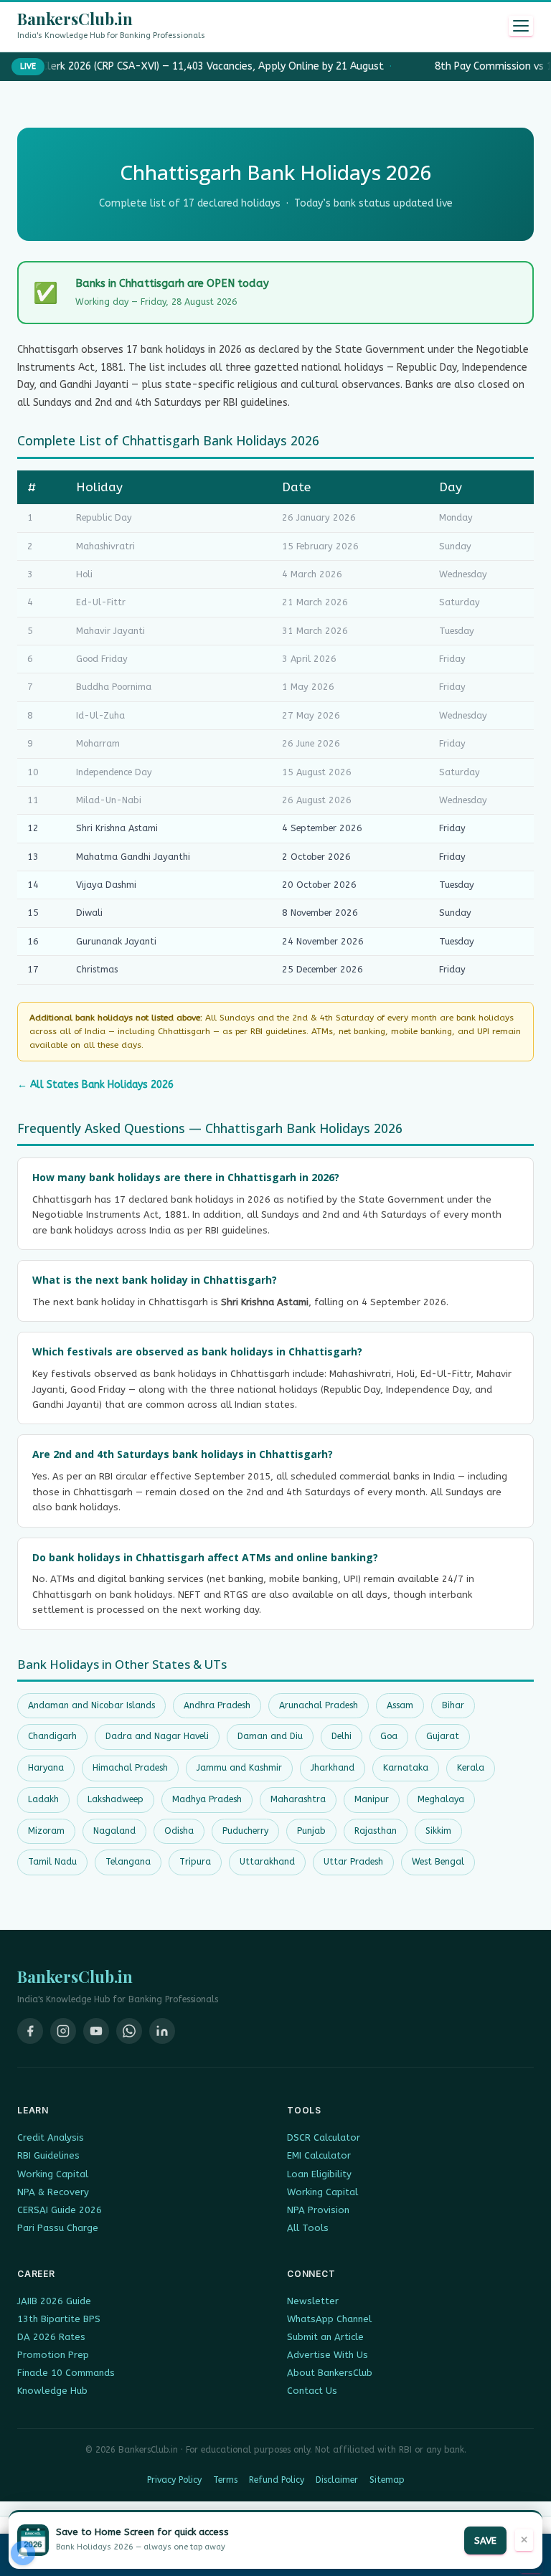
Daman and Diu (270, 1736)
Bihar (453, 1705)
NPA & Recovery (53, 2192)
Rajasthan (376, 1831)
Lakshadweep (116, 1799)
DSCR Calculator (324, 2137)
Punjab (311, 1831)
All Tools (308, 2228)
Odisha (179, 1831)
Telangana (128, 1862)
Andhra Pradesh (217, 1705)
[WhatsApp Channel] (129, 2031)
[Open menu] (521, 26)
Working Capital (53, 2174)
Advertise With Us (328, 2355)
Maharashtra (298, 1799)
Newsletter (313, 2301)
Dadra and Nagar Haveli (157, 1736)
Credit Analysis (51, 2137)
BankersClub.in (75, 19)
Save (485, 2541)
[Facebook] (30, 2031)
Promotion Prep (53, 2355)
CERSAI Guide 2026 (60, 2210)
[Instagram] (63, 2031)
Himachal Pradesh (130, 1768)
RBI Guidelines (48, 2155)
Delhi (342, 1736)
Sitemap (387, 2480)
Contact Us (312, 2391)
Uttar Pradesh (353, 1862)
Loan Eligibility (319, 2174)
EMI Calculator (319, 2155)
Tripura (195, 1862)
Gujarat (443, 1736)
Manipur (372, 1799)
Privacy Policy (174, 2480)
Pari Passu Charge (58, 2228)
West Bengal (438, 1862)
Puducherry (245, 1831)
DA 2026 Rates (51, 2337)
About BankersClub (330, 2373)
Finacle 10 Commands (66, 2373)
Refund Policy (277, 2480)
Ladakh (43, 1799)
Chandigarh (52, 1736)
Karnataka (406, 1768)
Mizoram (46, 1831)
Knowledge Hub (52, 2391)
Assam (400, 1705)
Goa (389, 1736)
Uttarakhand (267, 1862)
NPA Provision (318, 2210)
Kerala (471, 1768)
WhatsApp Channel (329, 2319)
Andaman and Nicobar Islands (91, 1705)
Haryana (46, 1768)
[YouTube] (96, 2031)
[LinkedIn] (162, 2031)
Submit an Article (325, 2337)
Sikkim (438, 1831)
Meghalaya (441, 1799)
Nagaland (114, 1831)
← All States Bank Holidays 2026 (95, 1085)
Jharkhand (333, 1768)
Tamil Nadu (52, 1862)
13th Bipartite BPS (59, 2319)
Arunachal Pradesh (319, 1705)
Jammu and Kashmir (239, 1768)
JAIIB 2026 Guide (54, 2301)
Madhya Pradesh (207, 1799)
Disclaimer (337, 2480)
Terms (225, 2480)
